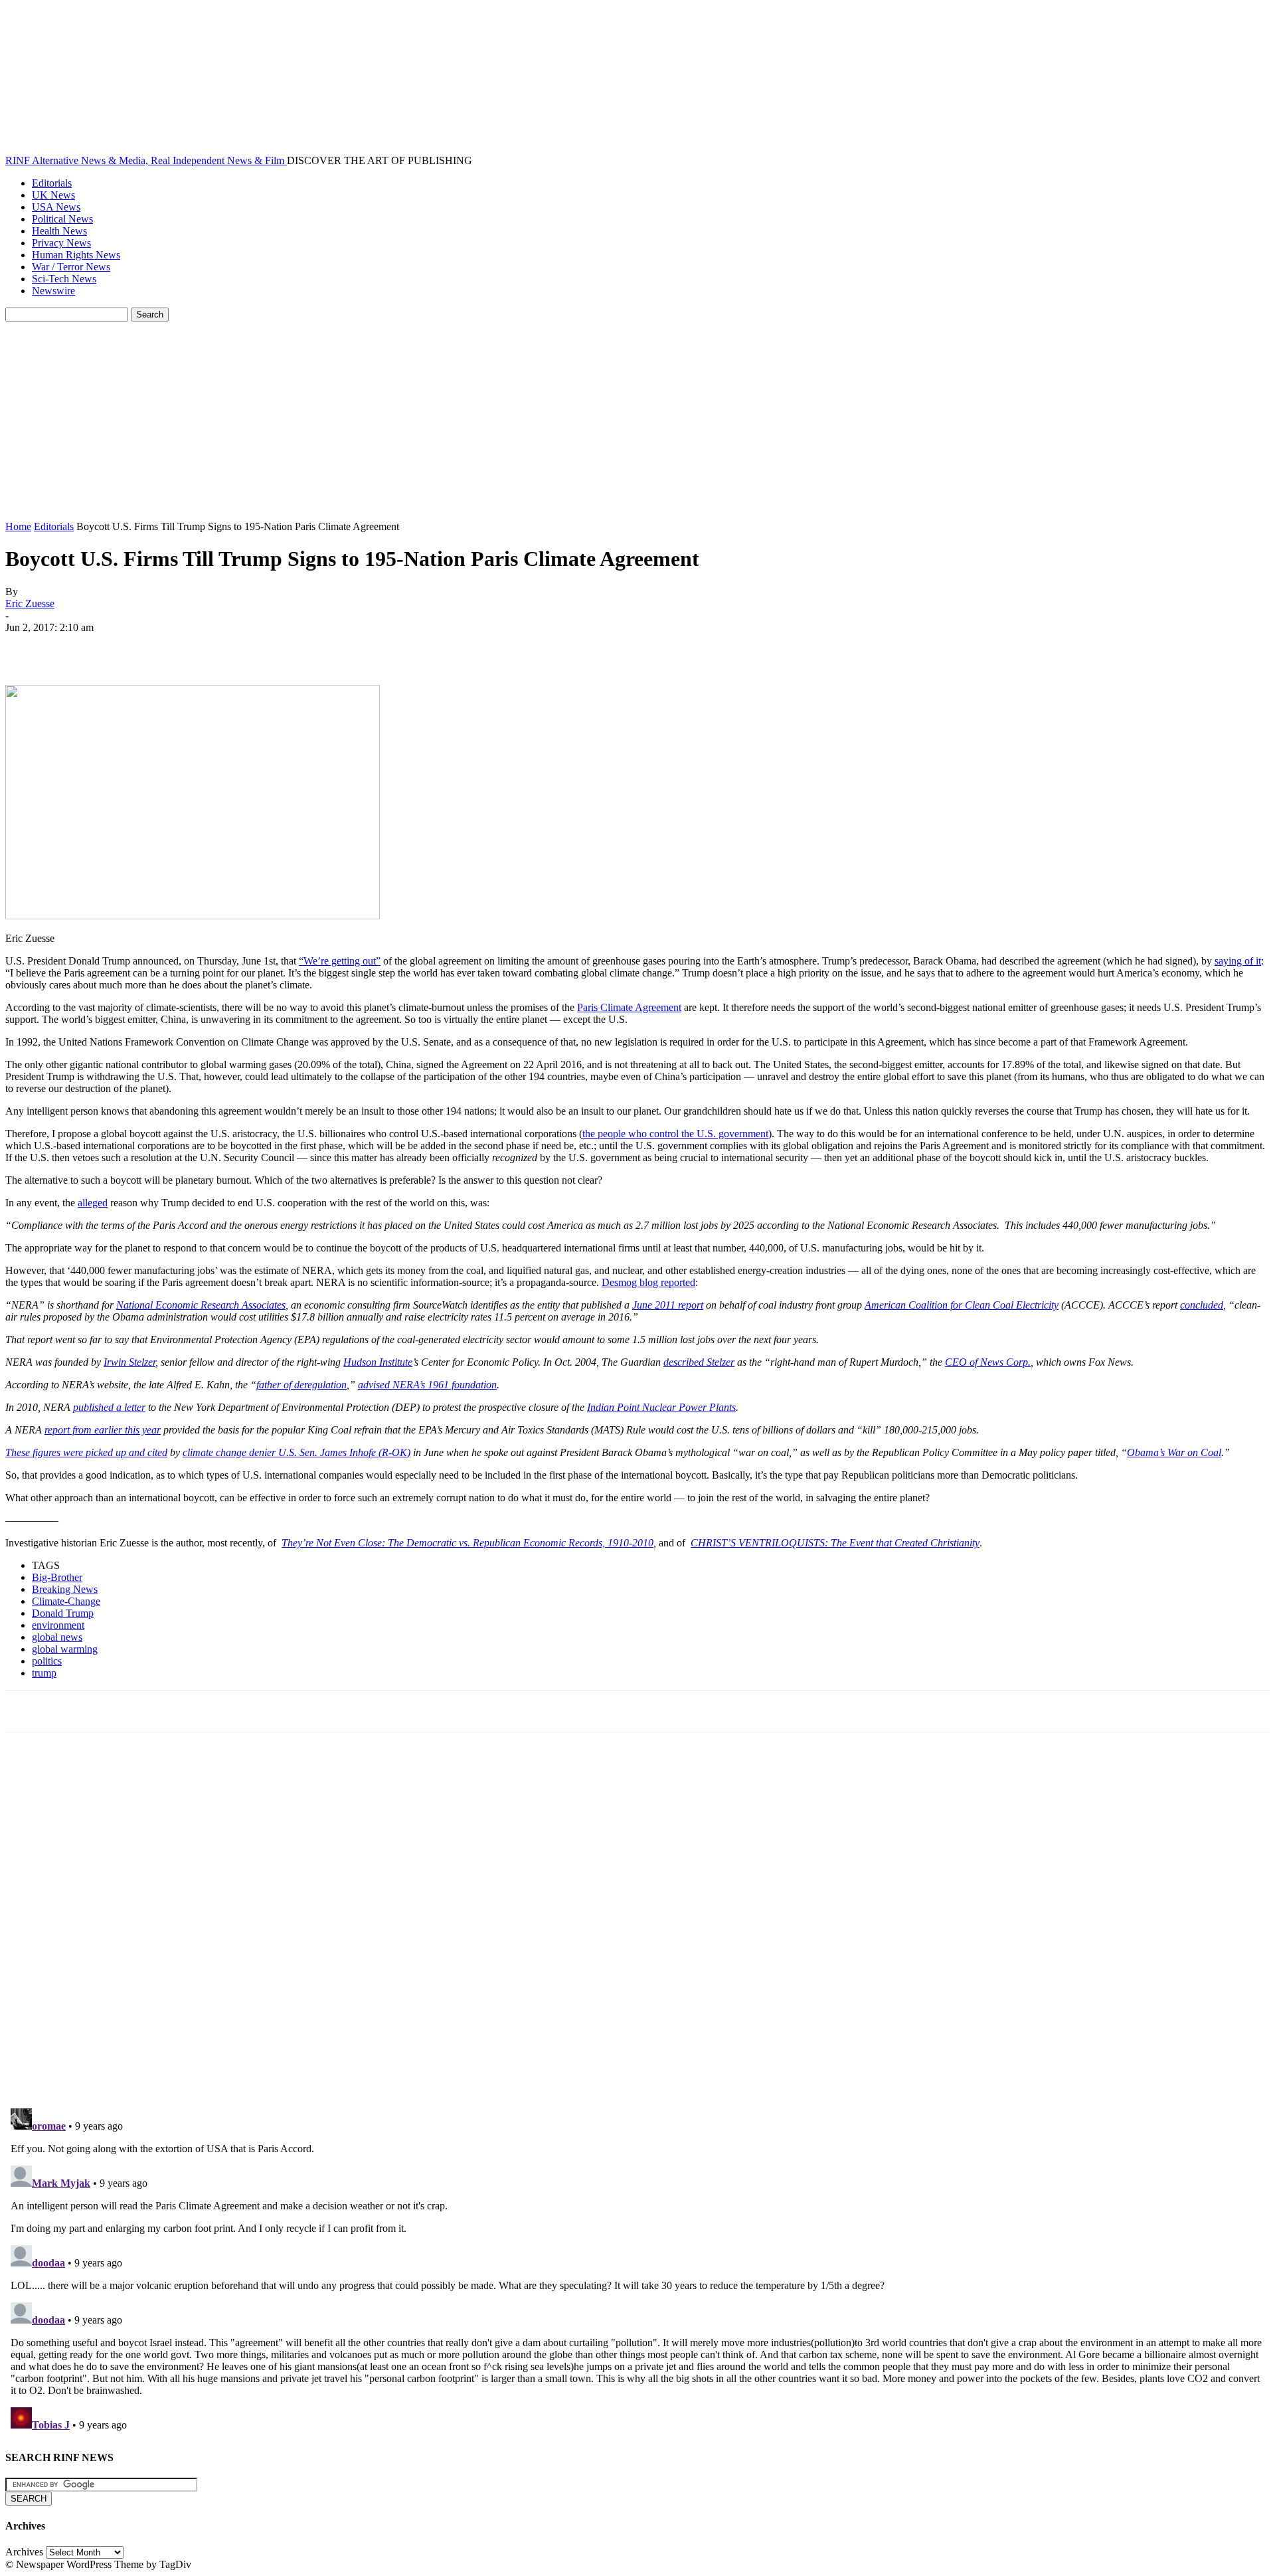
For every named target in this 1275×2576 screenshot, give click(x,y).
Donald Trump (63, 1613)
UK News (53, 195)
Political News (62, 219)
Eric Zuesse (30, 603)
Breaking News (65, 1589)
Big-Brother (57, 1577)
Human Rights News (76, 255)
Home (18, 526)
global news (57, 1637)
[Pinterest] (123, 647)
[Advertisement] (637, 421)
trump (44, 1673)
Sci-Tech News (64, 279)
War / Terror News (71, 267)
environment (58, 1625)
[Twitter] (75, 647)
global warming (65, 1649)
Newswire (53, 291)
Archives (24, 2552)
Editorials (52, 183)
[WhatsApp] (171, 647)
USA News (56, 207)
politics (47, 1661)
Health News (59, 231)
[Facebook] (27, 647)
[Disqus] (637, 1926)
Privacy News (61, 243)
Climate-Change (66, 1601)
